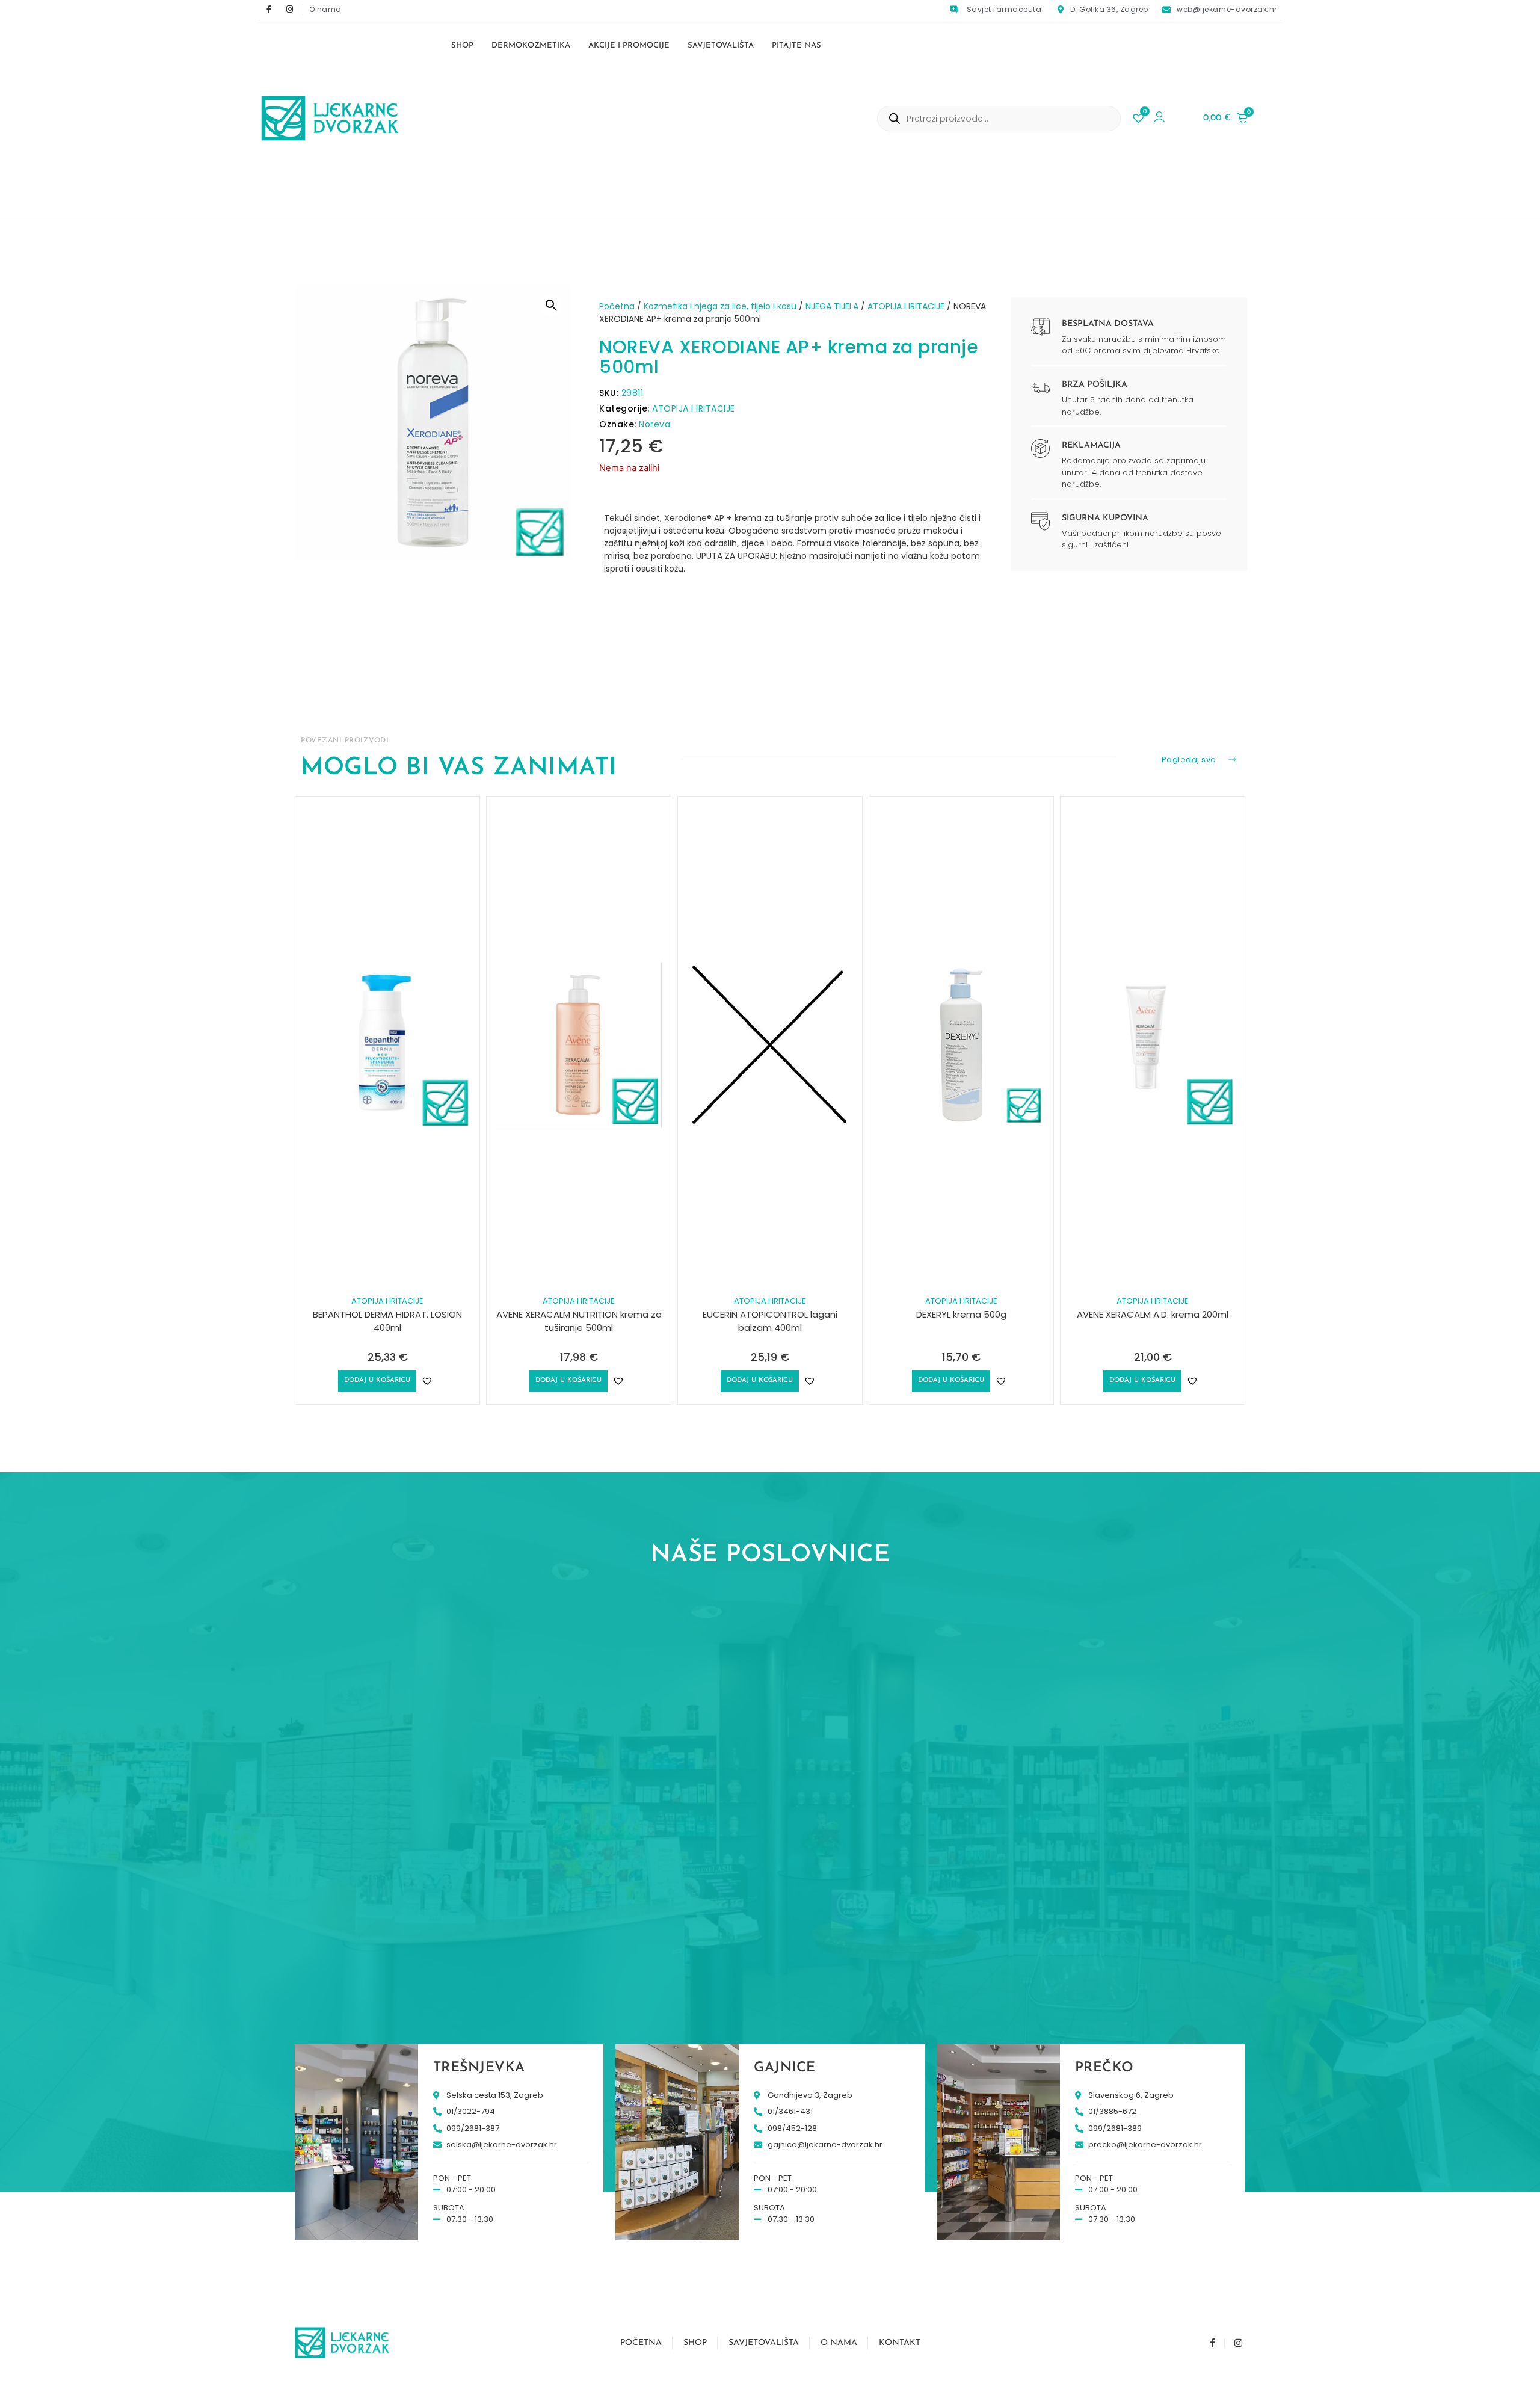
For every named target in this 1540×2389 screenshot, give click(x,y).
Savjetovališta (721, 45)
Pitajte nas (796, 45)
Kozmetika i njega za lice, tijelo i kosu (720, 306)
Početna (617, 306)
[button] (551, 305)
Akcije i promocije (629, 45)
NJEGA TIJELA (832, 306)
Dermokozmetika (531, 45)
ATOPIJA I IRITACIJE (906, 306)
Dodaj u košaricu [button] (377, 1380)
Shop (462, 45)
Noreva (654, 424)
